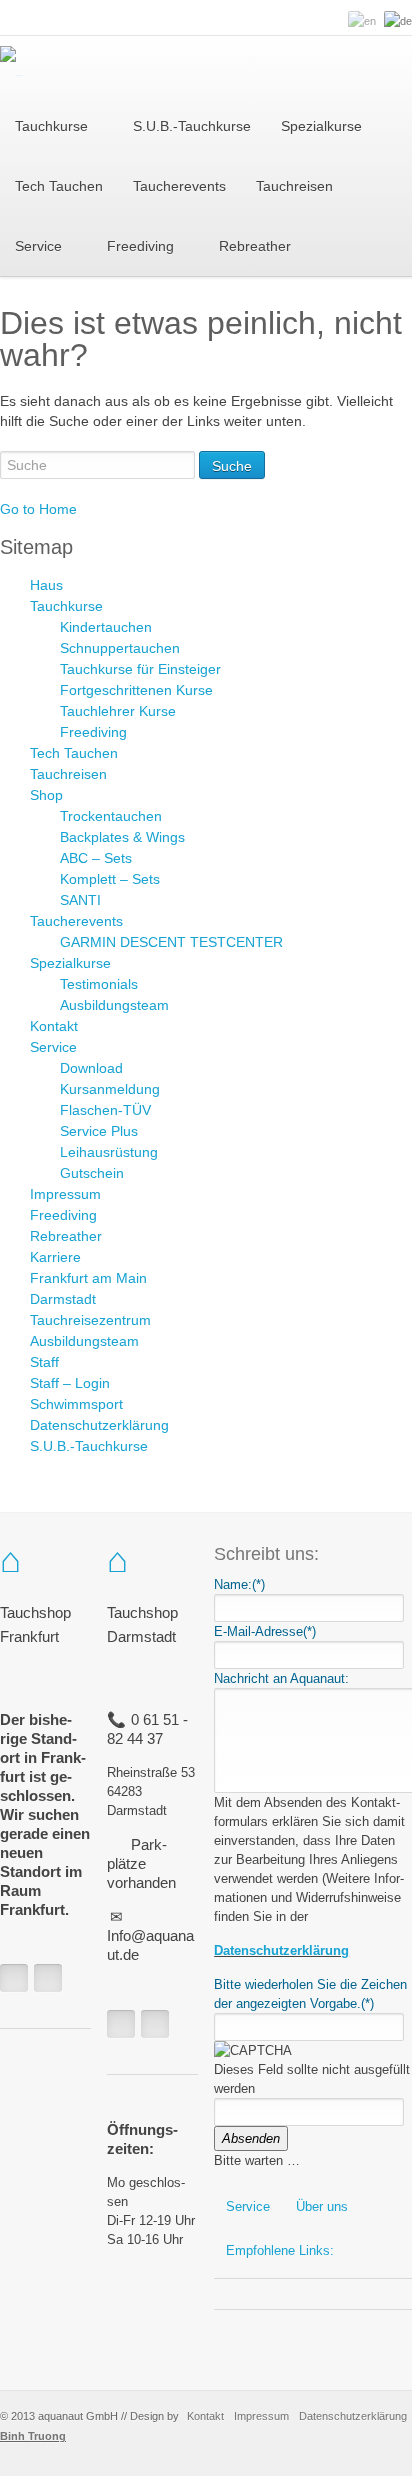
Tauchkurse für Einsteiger (140, 669)
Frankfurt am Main (88, 1278)
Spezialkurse (70, 963)
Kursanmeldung (110, 1089)
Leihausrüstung (109, 1152)
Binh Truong (33, 2436)
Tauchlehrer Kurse (118, 711)
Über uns (322, 2206)
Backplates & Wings (122, 837)
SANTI (80, 900)
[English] (362, 21)
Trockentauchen (111, 816)
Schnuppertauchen (120, 648)
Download (91, 1068)
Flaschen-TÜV (105, 1110)
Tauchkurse (66, 606)
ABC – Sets (96, 858)
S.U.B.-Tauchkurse (89, 1446)
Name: (239, 1584)
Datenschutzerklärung (99, 1425)
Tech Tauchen (74, 753)
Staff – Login (70, 1383)
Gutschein (92, 1173)
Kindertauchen (106, 627)
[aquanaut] (11, 66)
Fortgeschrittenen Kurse (136, 690)
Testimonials (99, 984)
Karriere (55, 1257)
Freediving (93, 732)
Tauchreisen (68, 774)
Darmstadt (63, 1299)
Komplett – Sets (110, 879)
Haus (46, 585)
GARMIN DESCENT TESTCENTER (171, 942)
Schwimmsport (76, 1404)
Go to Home (38, 509)
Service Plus (99, 1131)
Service (53, 1047)
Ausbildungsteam (114, 1005)
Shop (46, 795)
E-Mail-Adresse (265, 1631)
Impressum (65, 1194)
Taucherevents (76, 921)
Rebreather (66, 1236)
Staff (44, 1362)
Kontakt (54, 1026)
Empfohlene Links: (280, 2250)
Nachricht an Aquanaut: (281, 1678)
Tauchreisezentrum (90, 1320)
